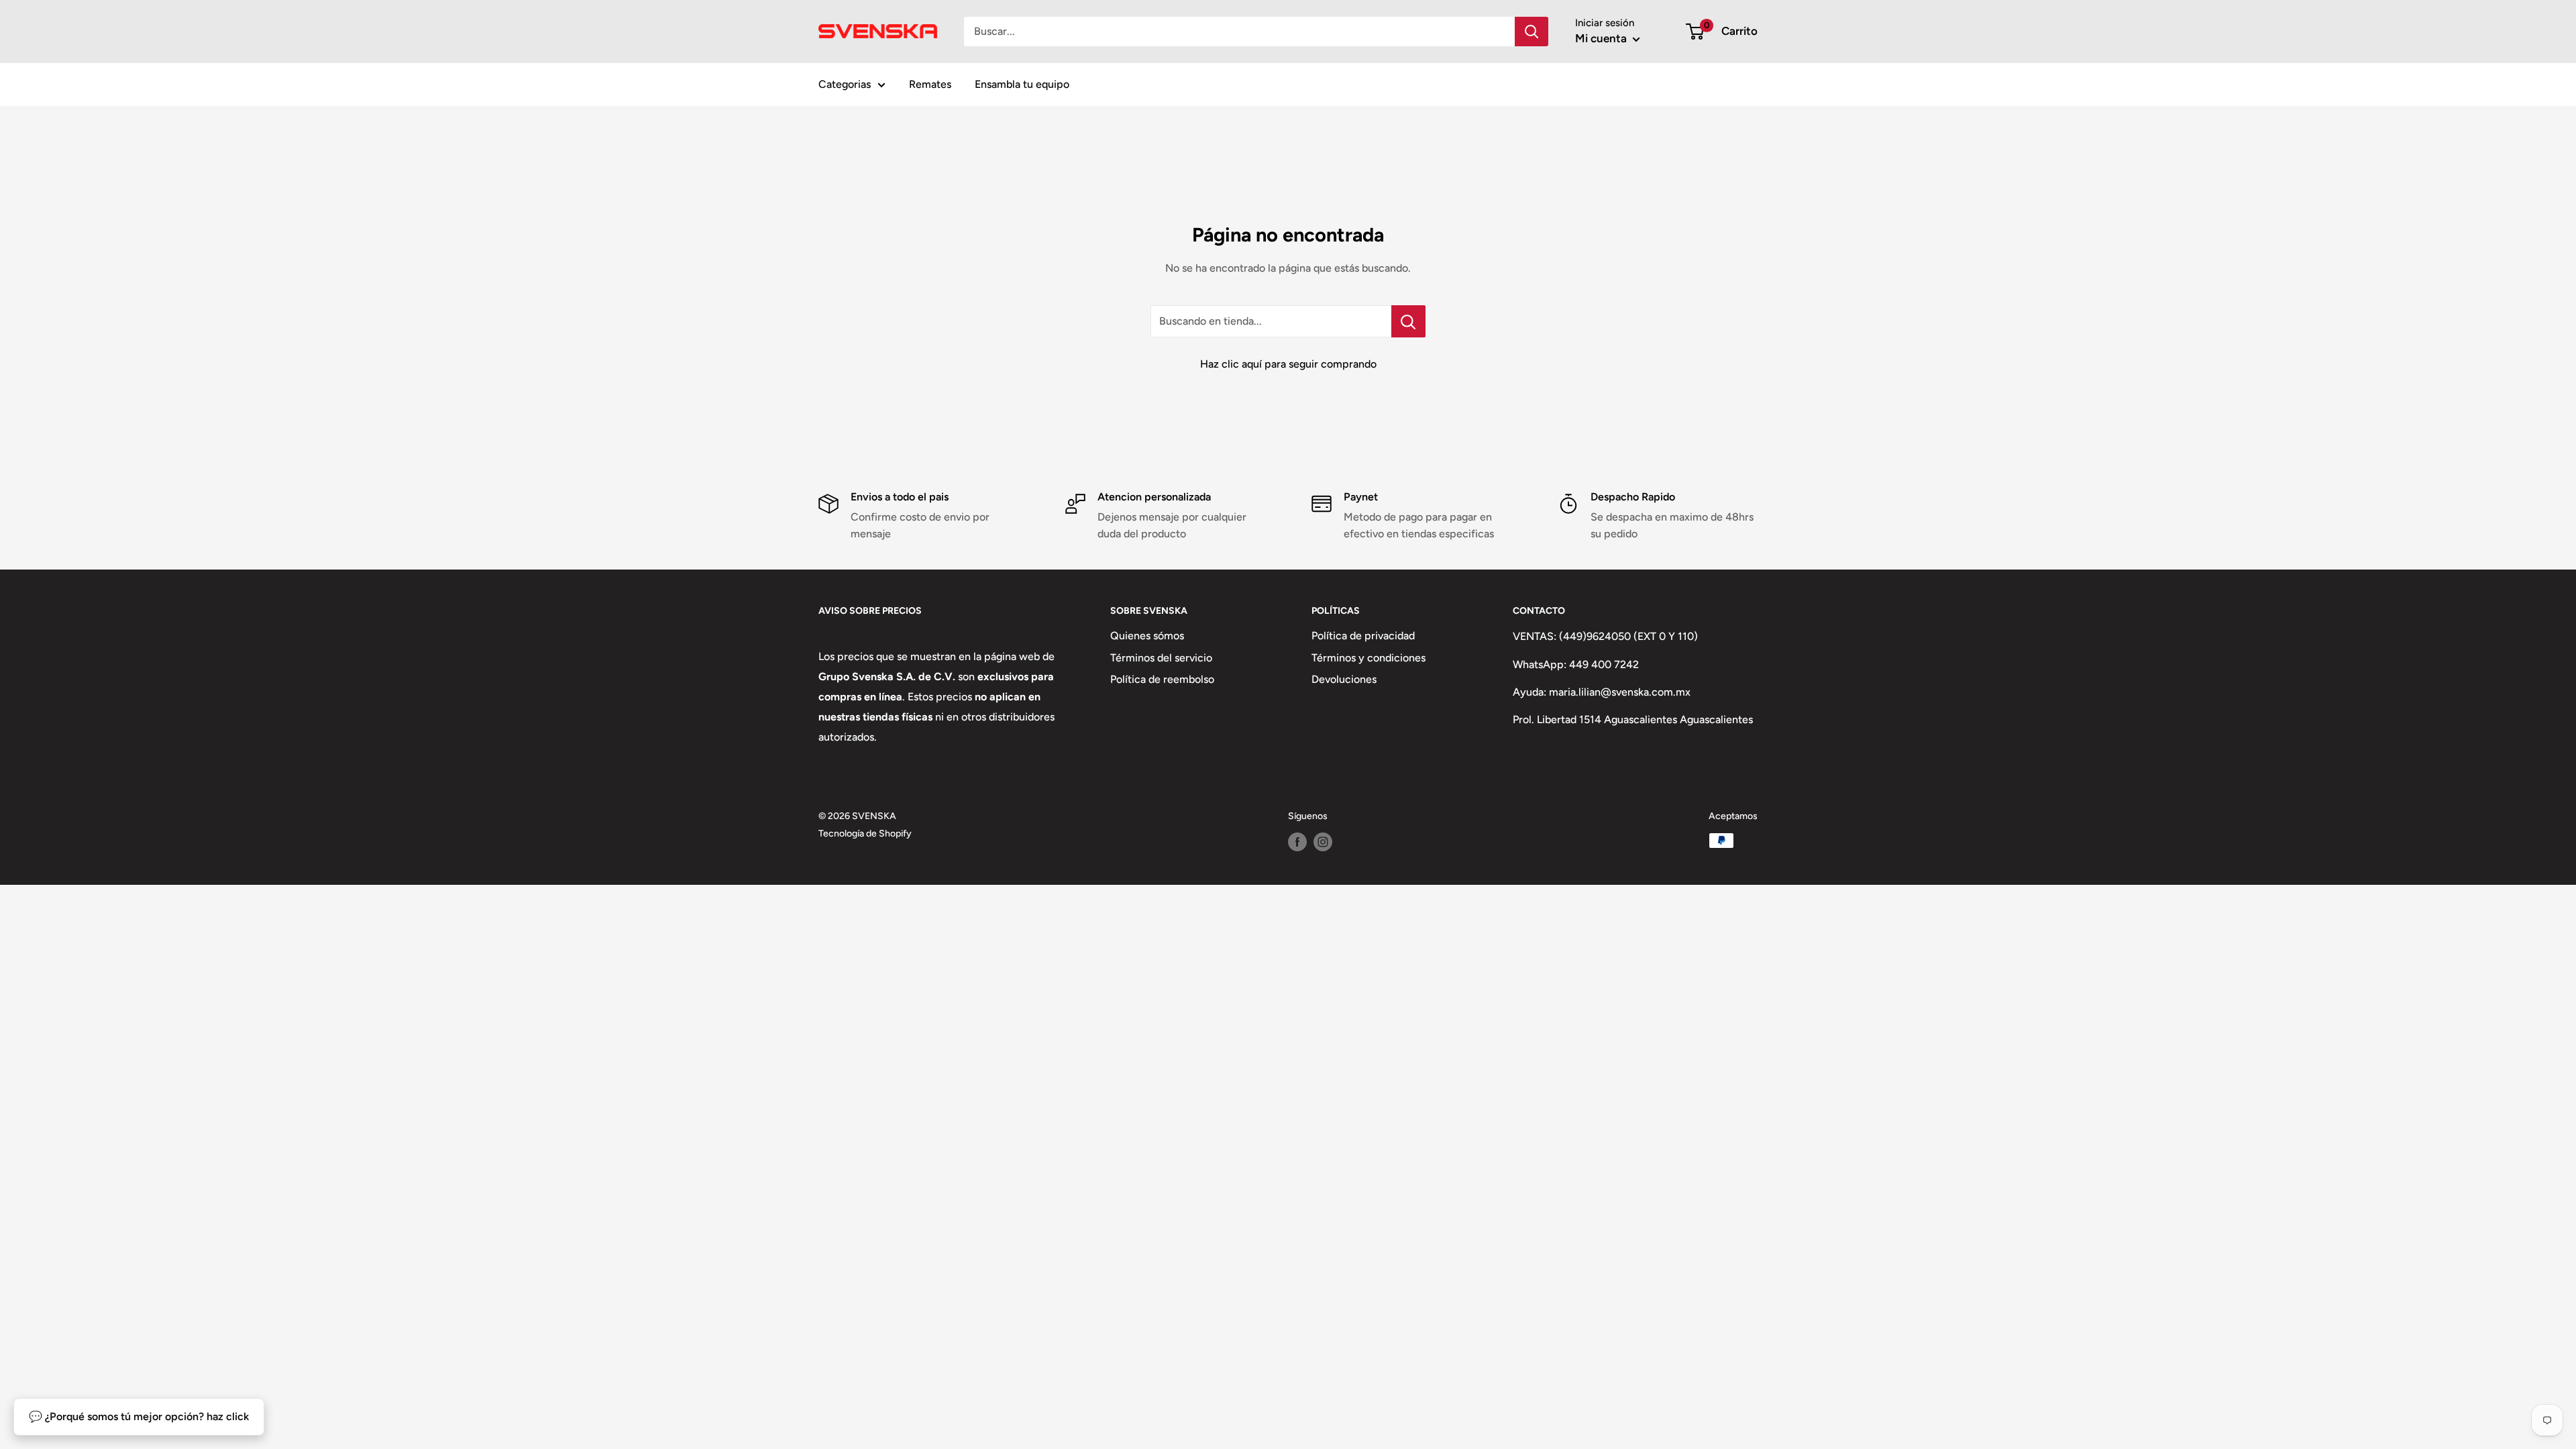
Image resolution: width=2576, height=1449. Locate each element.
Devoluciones (1344, 679)
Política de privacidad (1363, 636)
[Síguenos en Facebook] (1297, 842)
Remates (930, 84)
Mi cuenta (1602, 38)
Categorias (845, 84)
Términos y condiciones (1368, 658)
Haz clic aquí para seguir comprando (1288, 364)
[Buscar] (1532, 32)
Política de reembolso (1162, 679)
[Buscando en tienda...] (1408, 321)
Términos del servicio (1161, 658)
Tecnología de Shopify (865, 834)
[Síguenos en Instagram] (1323, 842)
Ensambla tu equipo (1022, 84)
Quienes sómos (1147, 636)
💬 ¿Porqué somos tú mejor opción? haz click (139, 1416)
